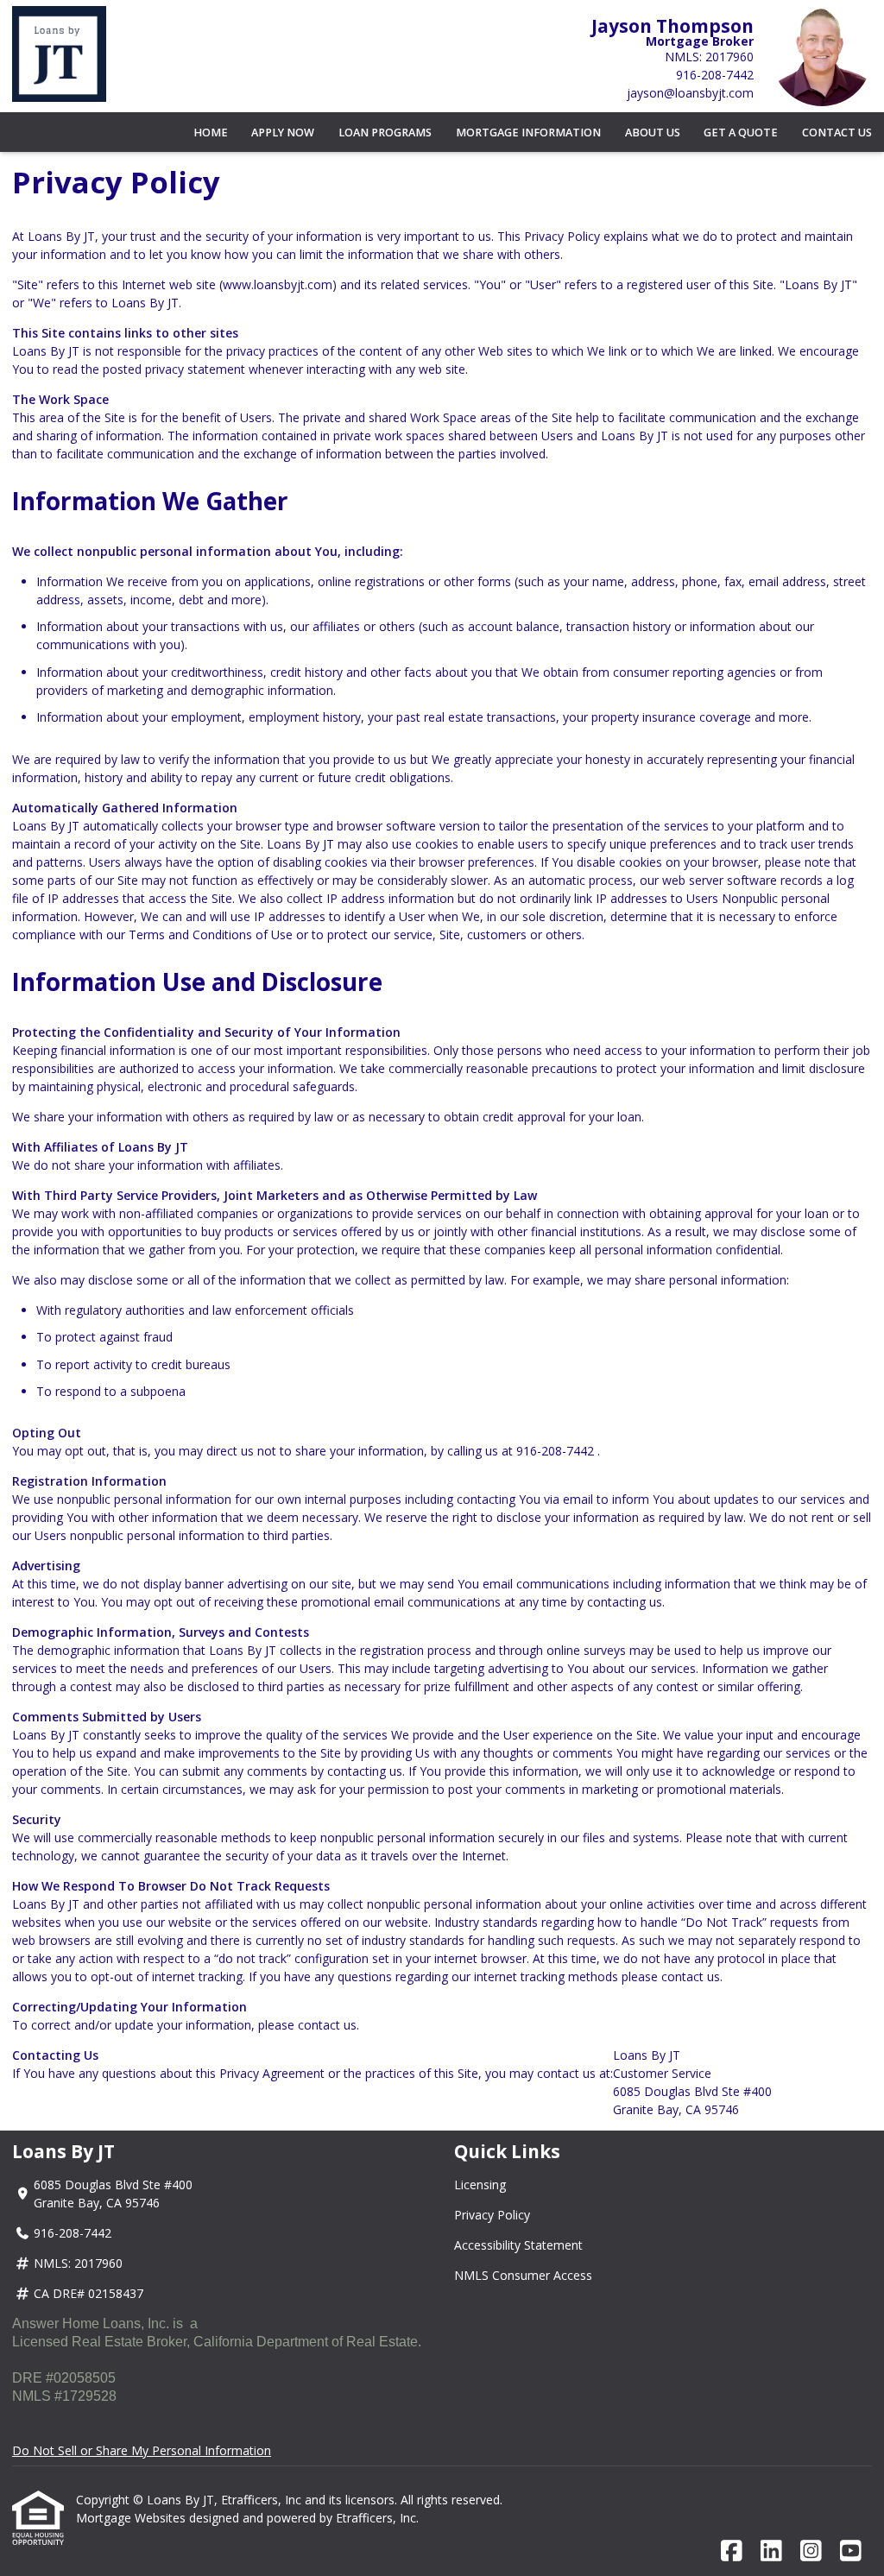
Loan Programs (385, 133)
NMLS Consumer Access (523, 2275)
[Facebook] (732, 2551)
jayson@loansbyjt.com (690, 93)
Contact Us (837, 133)
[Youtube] (851, 2551)
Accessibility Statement (518, 2245)
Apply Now (283, 133)
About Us (653, 133)
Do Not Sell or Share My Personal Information (142, 2450)
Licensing (480, 2185)
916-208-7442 (715, 75)
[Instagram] (811, 2551)
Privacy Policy (492, 2215)
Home (211, 133)
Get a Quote (741, 133)
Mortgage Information (528, 133)
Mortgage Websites (133, 2518)
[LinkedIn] (771, 2551)
